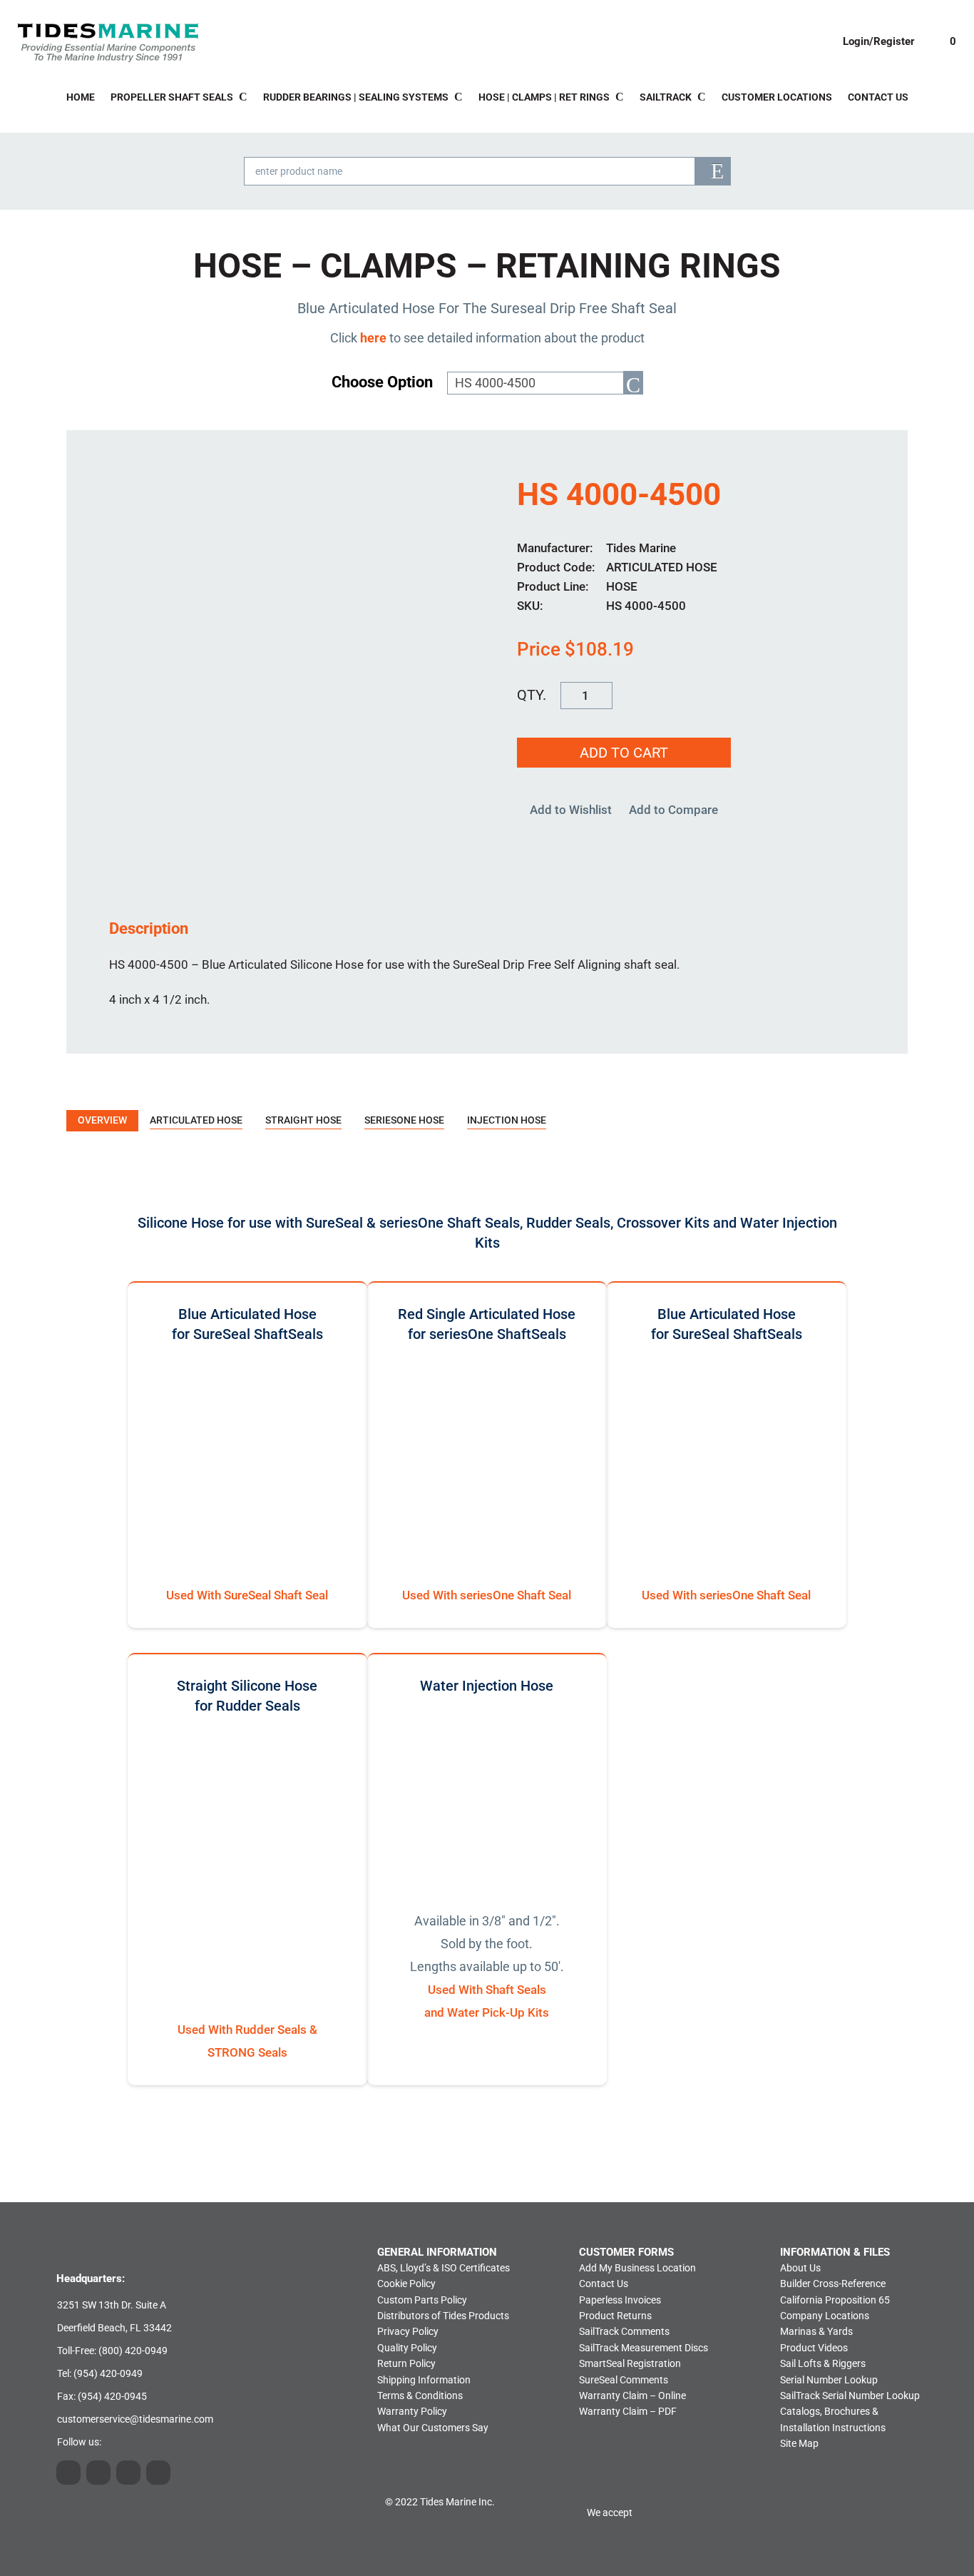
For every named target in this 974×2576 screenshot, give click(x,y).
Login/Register (879, 41)
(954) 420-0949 (108, 2373)
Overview (102, 1120)
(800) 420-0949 (133, 2351)
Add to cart (624, 753)
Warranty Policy (412, 2411)
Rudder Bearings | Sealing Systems (356, 97)
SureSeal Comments (624, 2380)
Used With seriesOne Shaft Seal (487, 1595)
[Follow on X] (128, 2473)
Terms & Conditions (420, 2396)
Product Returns (615, 2316)
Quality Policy (407, 2348)
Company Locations (825, 2316)
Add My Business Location (637, 2268)
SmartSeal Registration (630, 2363)
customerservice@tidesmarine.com (135, 2419)
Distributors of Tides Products (443, 2316)
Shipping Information (424, 2380)
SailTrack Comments (624, 2331)
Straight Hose (303, 1120)
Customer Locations (777, 97)
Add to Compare (673, 810)
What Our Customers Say (433, 2428)
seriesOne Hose (404, 1120)
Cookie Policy (406, 2284)
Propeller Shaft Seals (172, 97)
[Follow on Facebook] (158, 2473)
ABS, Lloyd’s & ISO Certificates (444, 2268)
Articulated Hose (196, 1120)
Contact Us (878, 97)
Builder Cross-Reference (833, 2284)
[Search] (713, 171)
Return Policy (406, 2363)
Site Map (799, 2443)
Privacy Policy (408, 2331)
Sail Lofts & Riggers (823, 2363)
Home (81, 97)
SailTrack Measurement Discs (644, 2348)
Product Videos (814, 2348)
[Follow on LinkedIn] (98, 2473)
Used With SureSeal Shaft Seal (247, 1595)
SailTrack (666, 97)
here (373, 338)
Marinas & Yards (816, 2331)
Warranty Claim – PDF (628, 2411)
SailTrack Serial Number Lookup (850, 2396)
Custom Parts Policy (422, 2300)
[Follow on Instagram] (68, 2473)
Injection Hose (507, 1120)
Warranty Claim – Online (632, 2396)
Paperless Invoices (620, 2300)
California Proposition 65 (835, 2300)
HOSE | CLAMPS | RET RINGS (544, 97)
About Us (800, 2268)
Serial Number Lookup (829, 2380)
